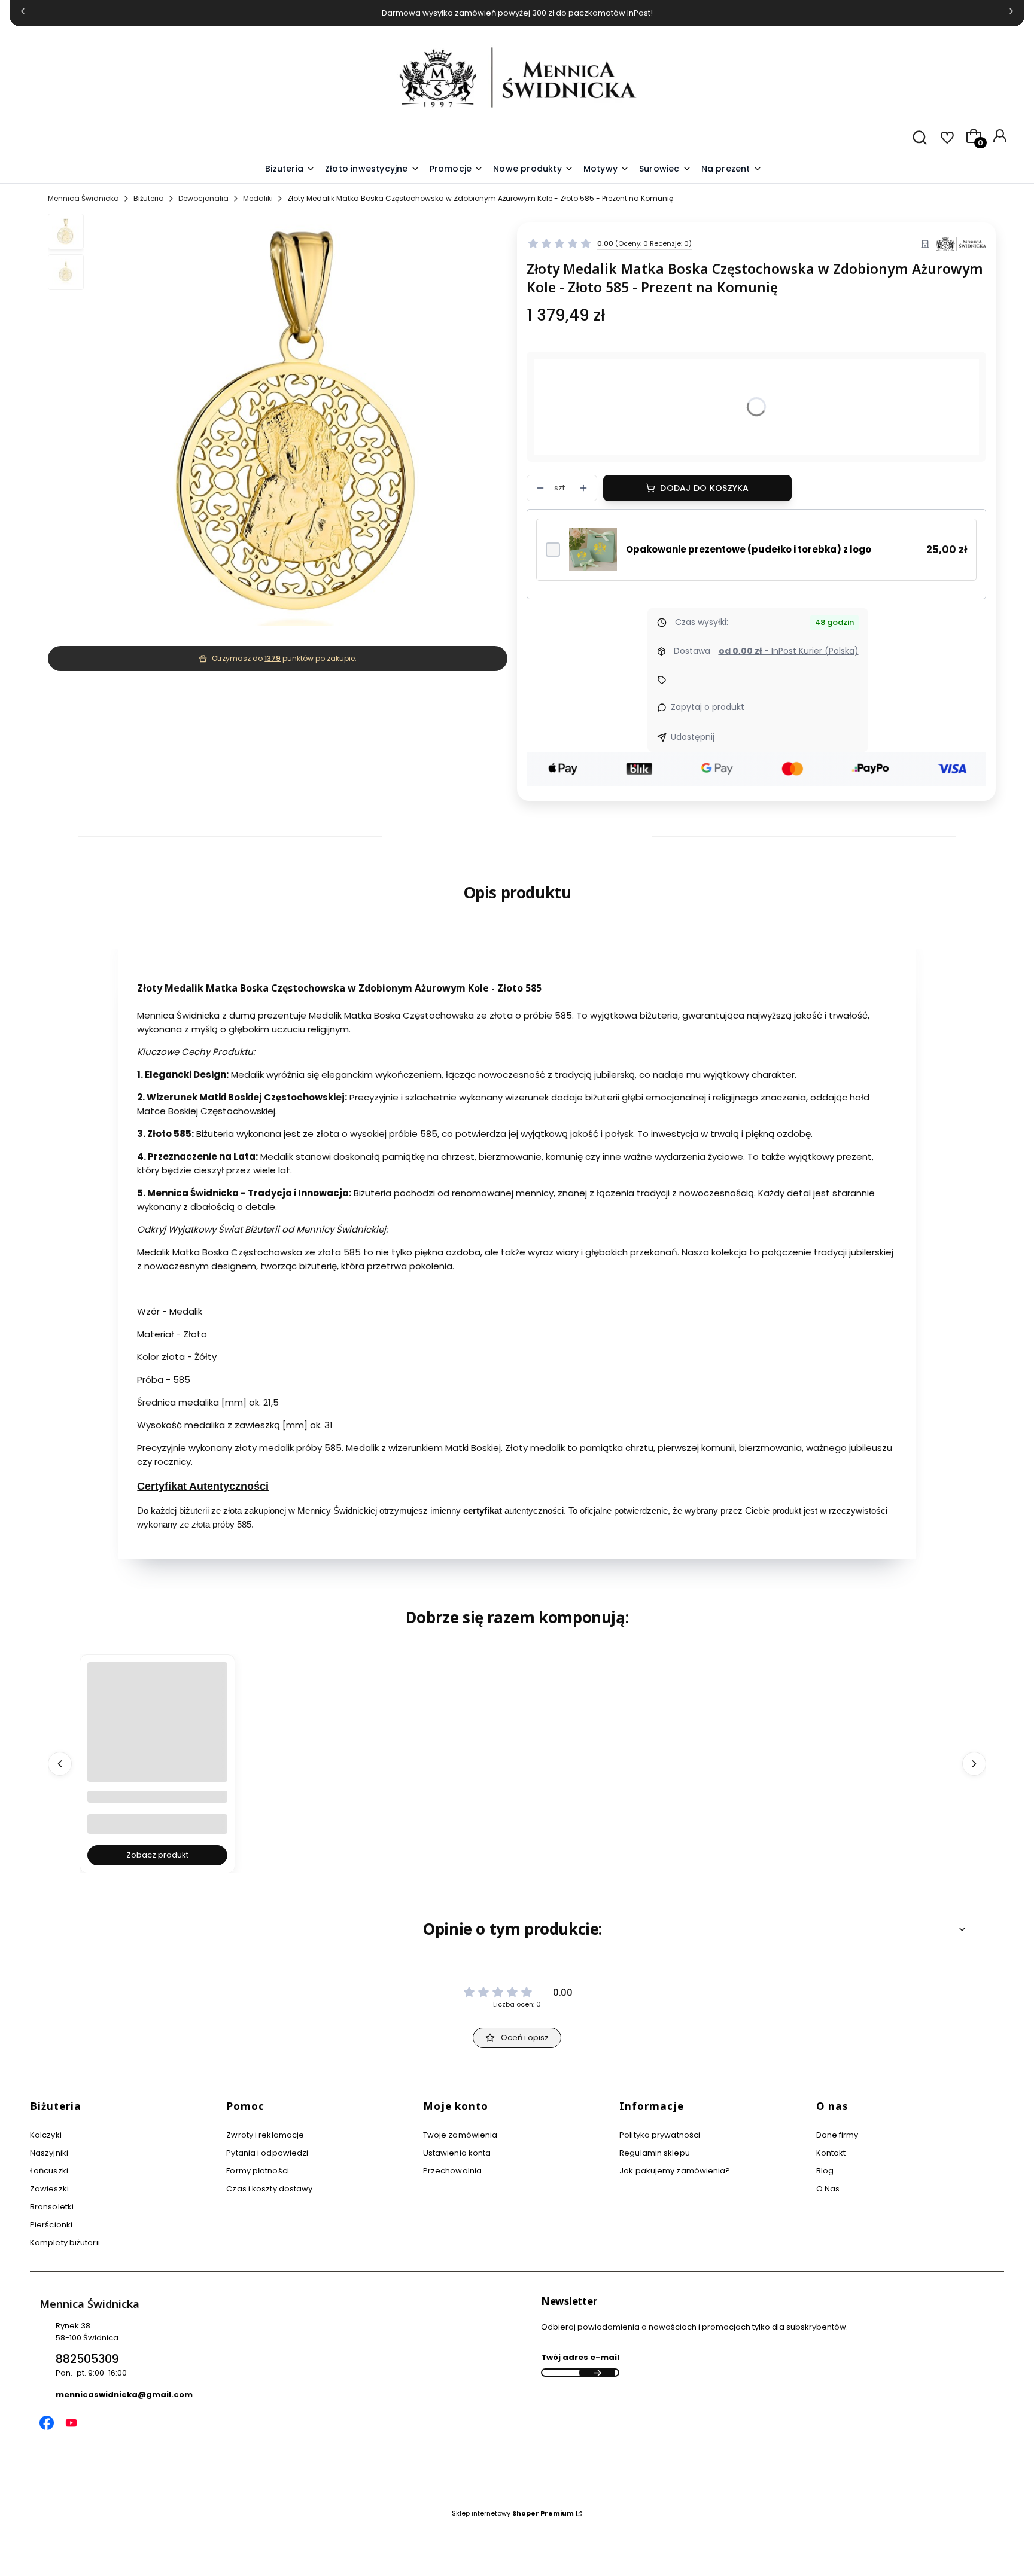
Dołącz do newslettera (597, 2373)
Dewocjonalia (203, 198)
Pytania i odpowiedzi (267, 2153)
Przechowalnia (452, 2171)
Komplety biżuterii (65, 2243)
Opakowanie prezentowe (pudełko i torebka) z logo (749, 549)
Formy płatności (258, 2171)
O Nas (828, 2189)
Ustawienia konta (457, 2153)
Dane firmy (837, 2135)
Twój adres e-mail (580, 2357)
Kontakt (831, 2153)
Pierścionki (51, 2225)
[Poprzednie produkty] (60, 1764)
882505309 (87, 2359)
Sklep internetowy (513, 2513)
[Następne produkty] (974, 1764)
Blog (825, 2171)
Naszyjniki (49, 2153)
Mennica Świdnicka (83, 198)
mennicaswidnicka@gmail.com (124, 2394)
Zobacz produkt (157, 1855)
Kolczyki (46, 2135)
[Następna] (1011, 13)
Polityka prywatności (660, 2135)
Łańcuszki (49, 2171)
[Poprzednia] (23, 13)
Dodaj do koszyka (704, 488)
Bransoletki (52, 2207)
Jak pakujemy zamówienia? (675, 2171)
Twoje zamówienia (460, 2135)
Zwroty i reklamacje (265, 2135)
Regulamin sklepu (655, 2153)
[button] (606, 169)
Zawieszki (49, 2189)
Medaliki (258, 198)
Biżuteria (149, 198)
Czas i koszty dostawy (269, 2189)
